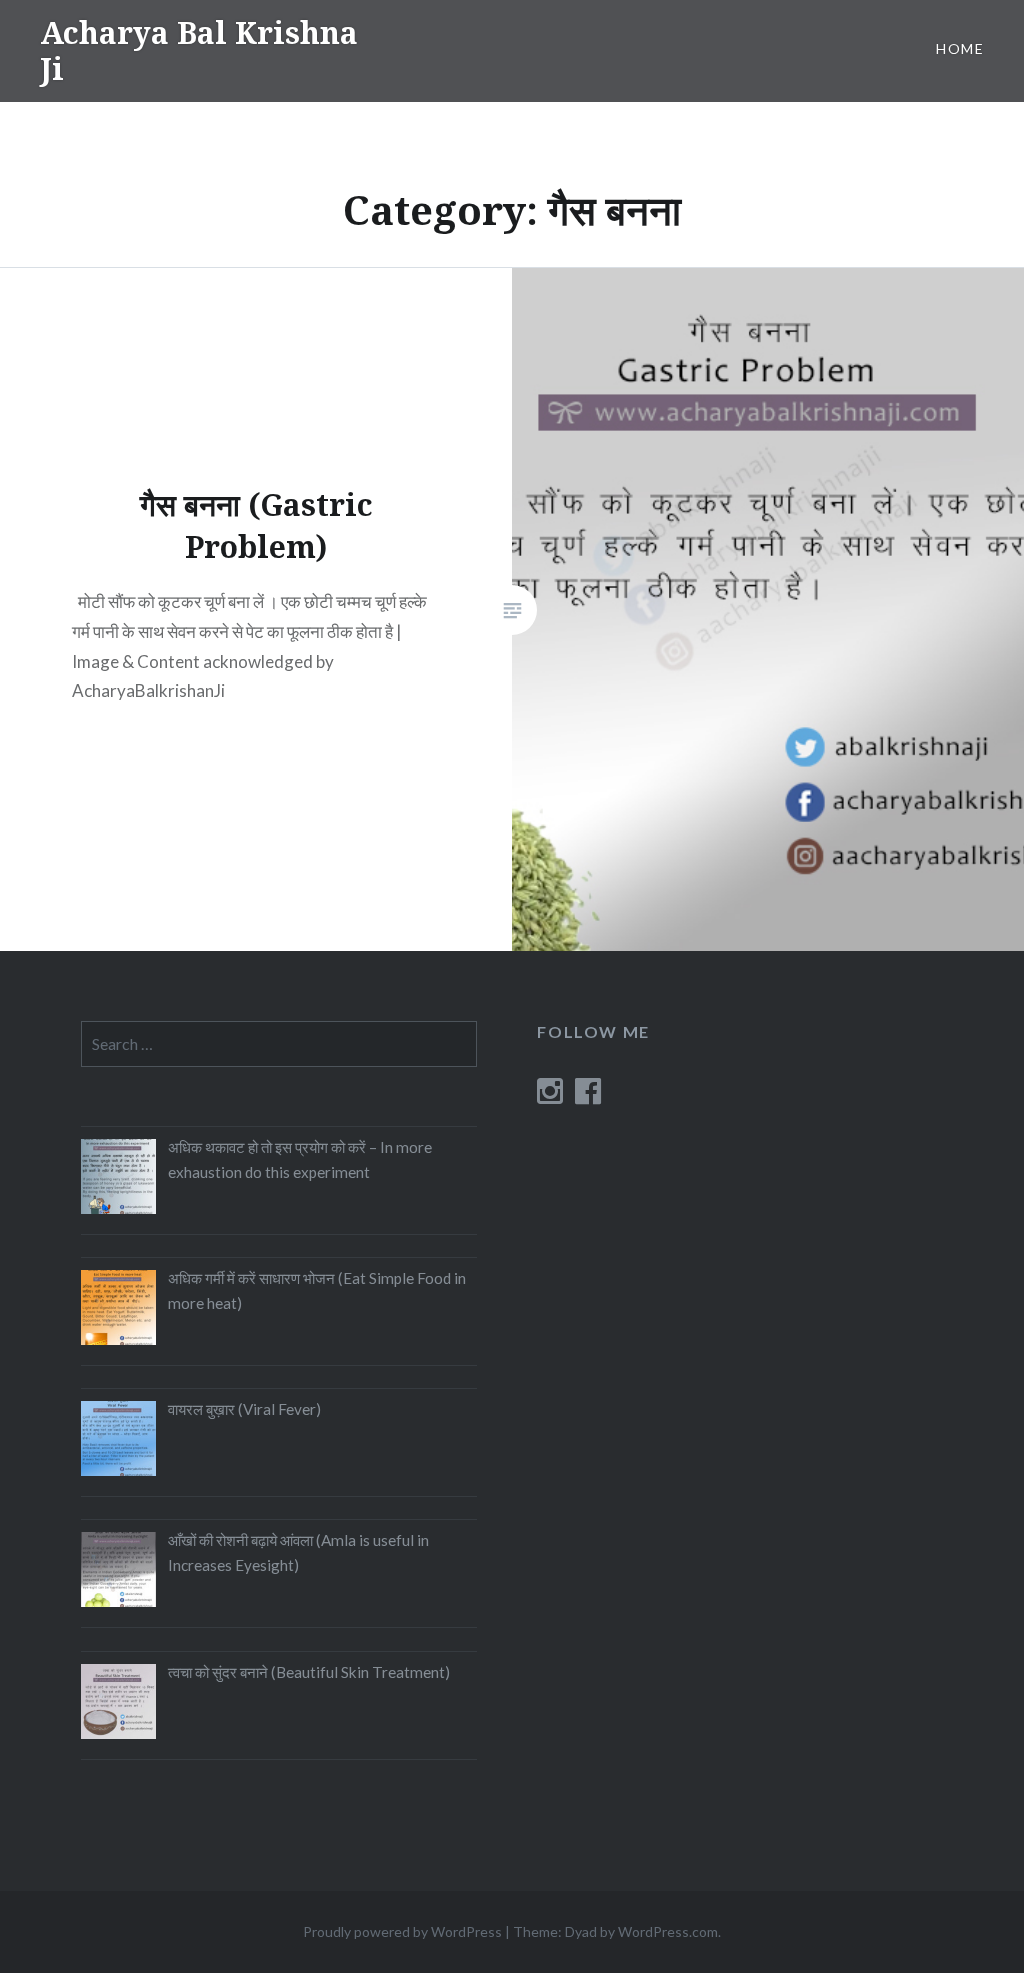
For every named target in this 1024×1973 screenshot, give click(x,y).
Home (960, 48)
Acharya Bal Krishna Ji (199, 50)
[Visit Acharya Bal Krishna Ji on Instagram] (550, 1096)
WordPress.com (668, 1931)
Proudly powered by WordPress (402, 1931)
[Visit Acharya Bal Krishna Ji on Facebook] (588, 1096)
